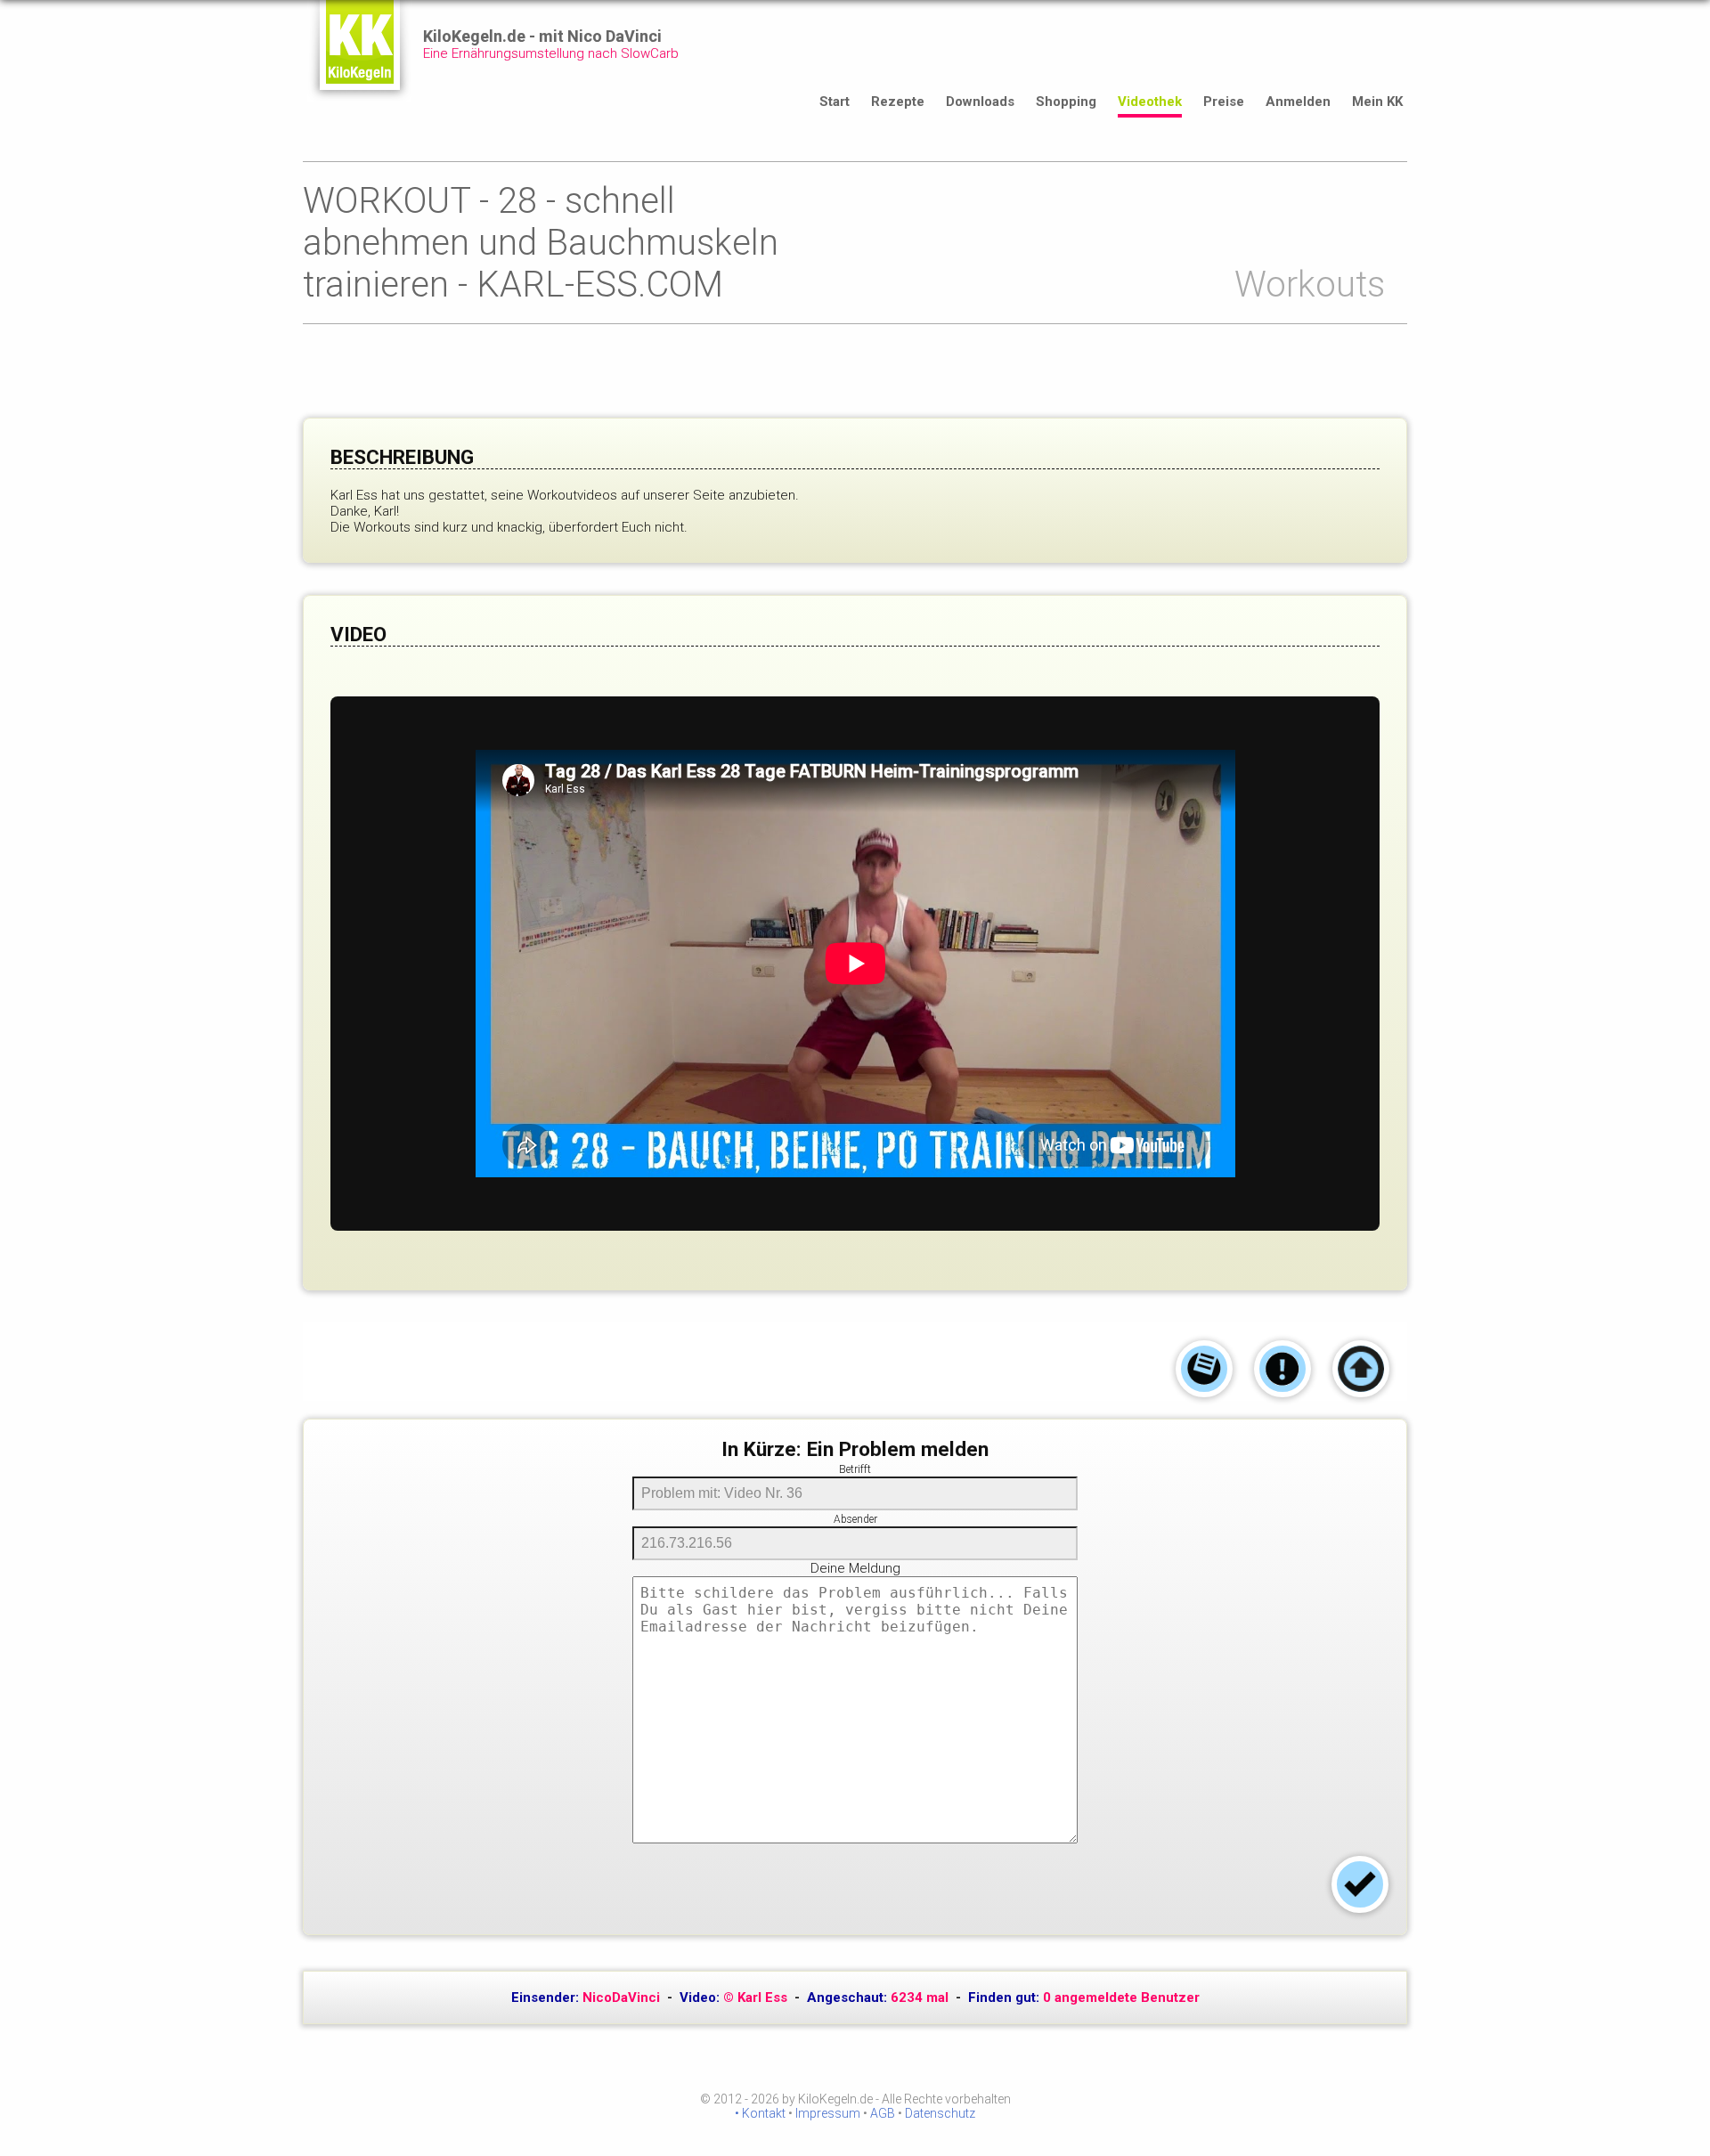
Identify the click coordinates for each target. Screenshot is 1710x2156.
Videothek (1150, 102)
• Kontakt (760, 2113)
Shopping (1066, 102)
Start (835, 102)
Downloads (980, 102)
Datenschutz (940, 2113)
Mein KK (1377, 102)
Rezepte (898, 102)
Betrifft (855, 1469)
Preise (1224, 102)
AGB (883, 2113)
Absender (855, 1519)
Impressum (828, 2113)
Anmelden (1298, 102)
